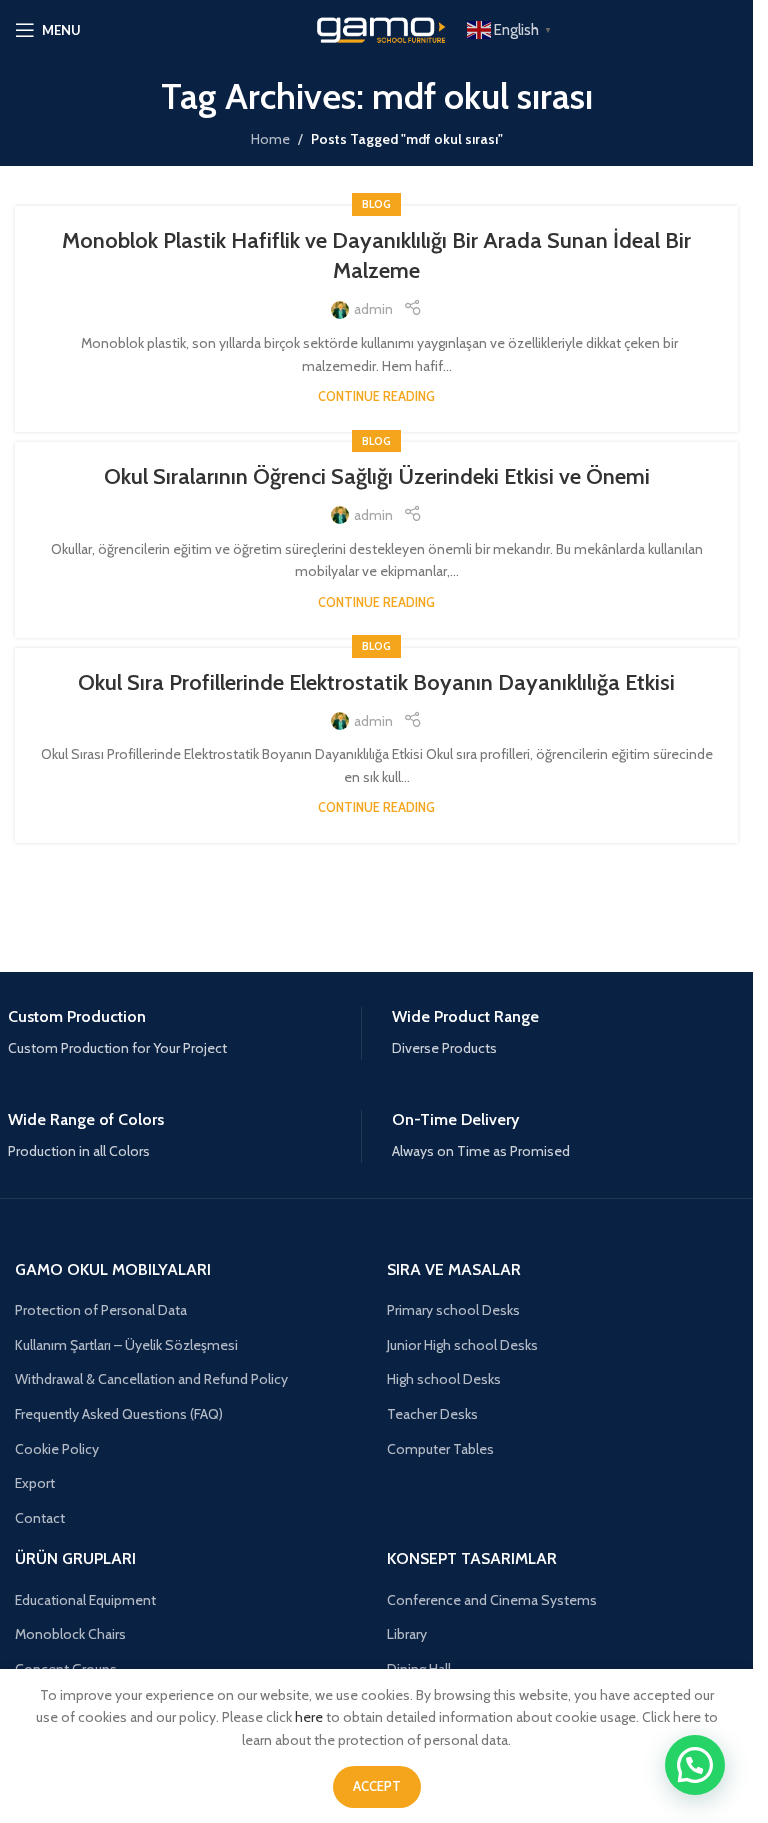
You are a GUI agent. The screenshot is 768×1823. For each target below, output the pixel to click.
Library (407, 1634)
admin (373, 309)
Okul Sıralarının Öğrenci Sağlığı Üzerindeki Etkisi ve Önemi (377, 476)
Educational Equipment (85, 1600)
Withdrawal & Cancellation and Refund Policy (151, 1379)
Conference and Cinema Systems (492, 1600)
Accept (377, 1786)
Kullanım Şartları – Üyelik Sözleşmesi (126, 1345)
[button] (695, 1765)
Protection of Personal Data (101, 1310)
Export (35, 1483)
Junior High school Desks (462, 1345)
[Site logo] (377, 28)
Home (270, 139)
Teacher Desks (432, 1414)
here (309, 1717)
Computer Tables (440, 1449)
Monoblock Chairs (70, 1634)
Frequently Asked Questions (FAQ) (119, 1414)
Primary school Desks (453, 1310)
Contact (40, 1518)
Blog (376, 204)
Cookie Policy (57, 1449)
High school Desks (444, 1379)
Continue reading (376, 396)
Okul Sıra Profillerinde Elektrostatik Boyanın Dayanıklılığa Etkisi (376, 682)
